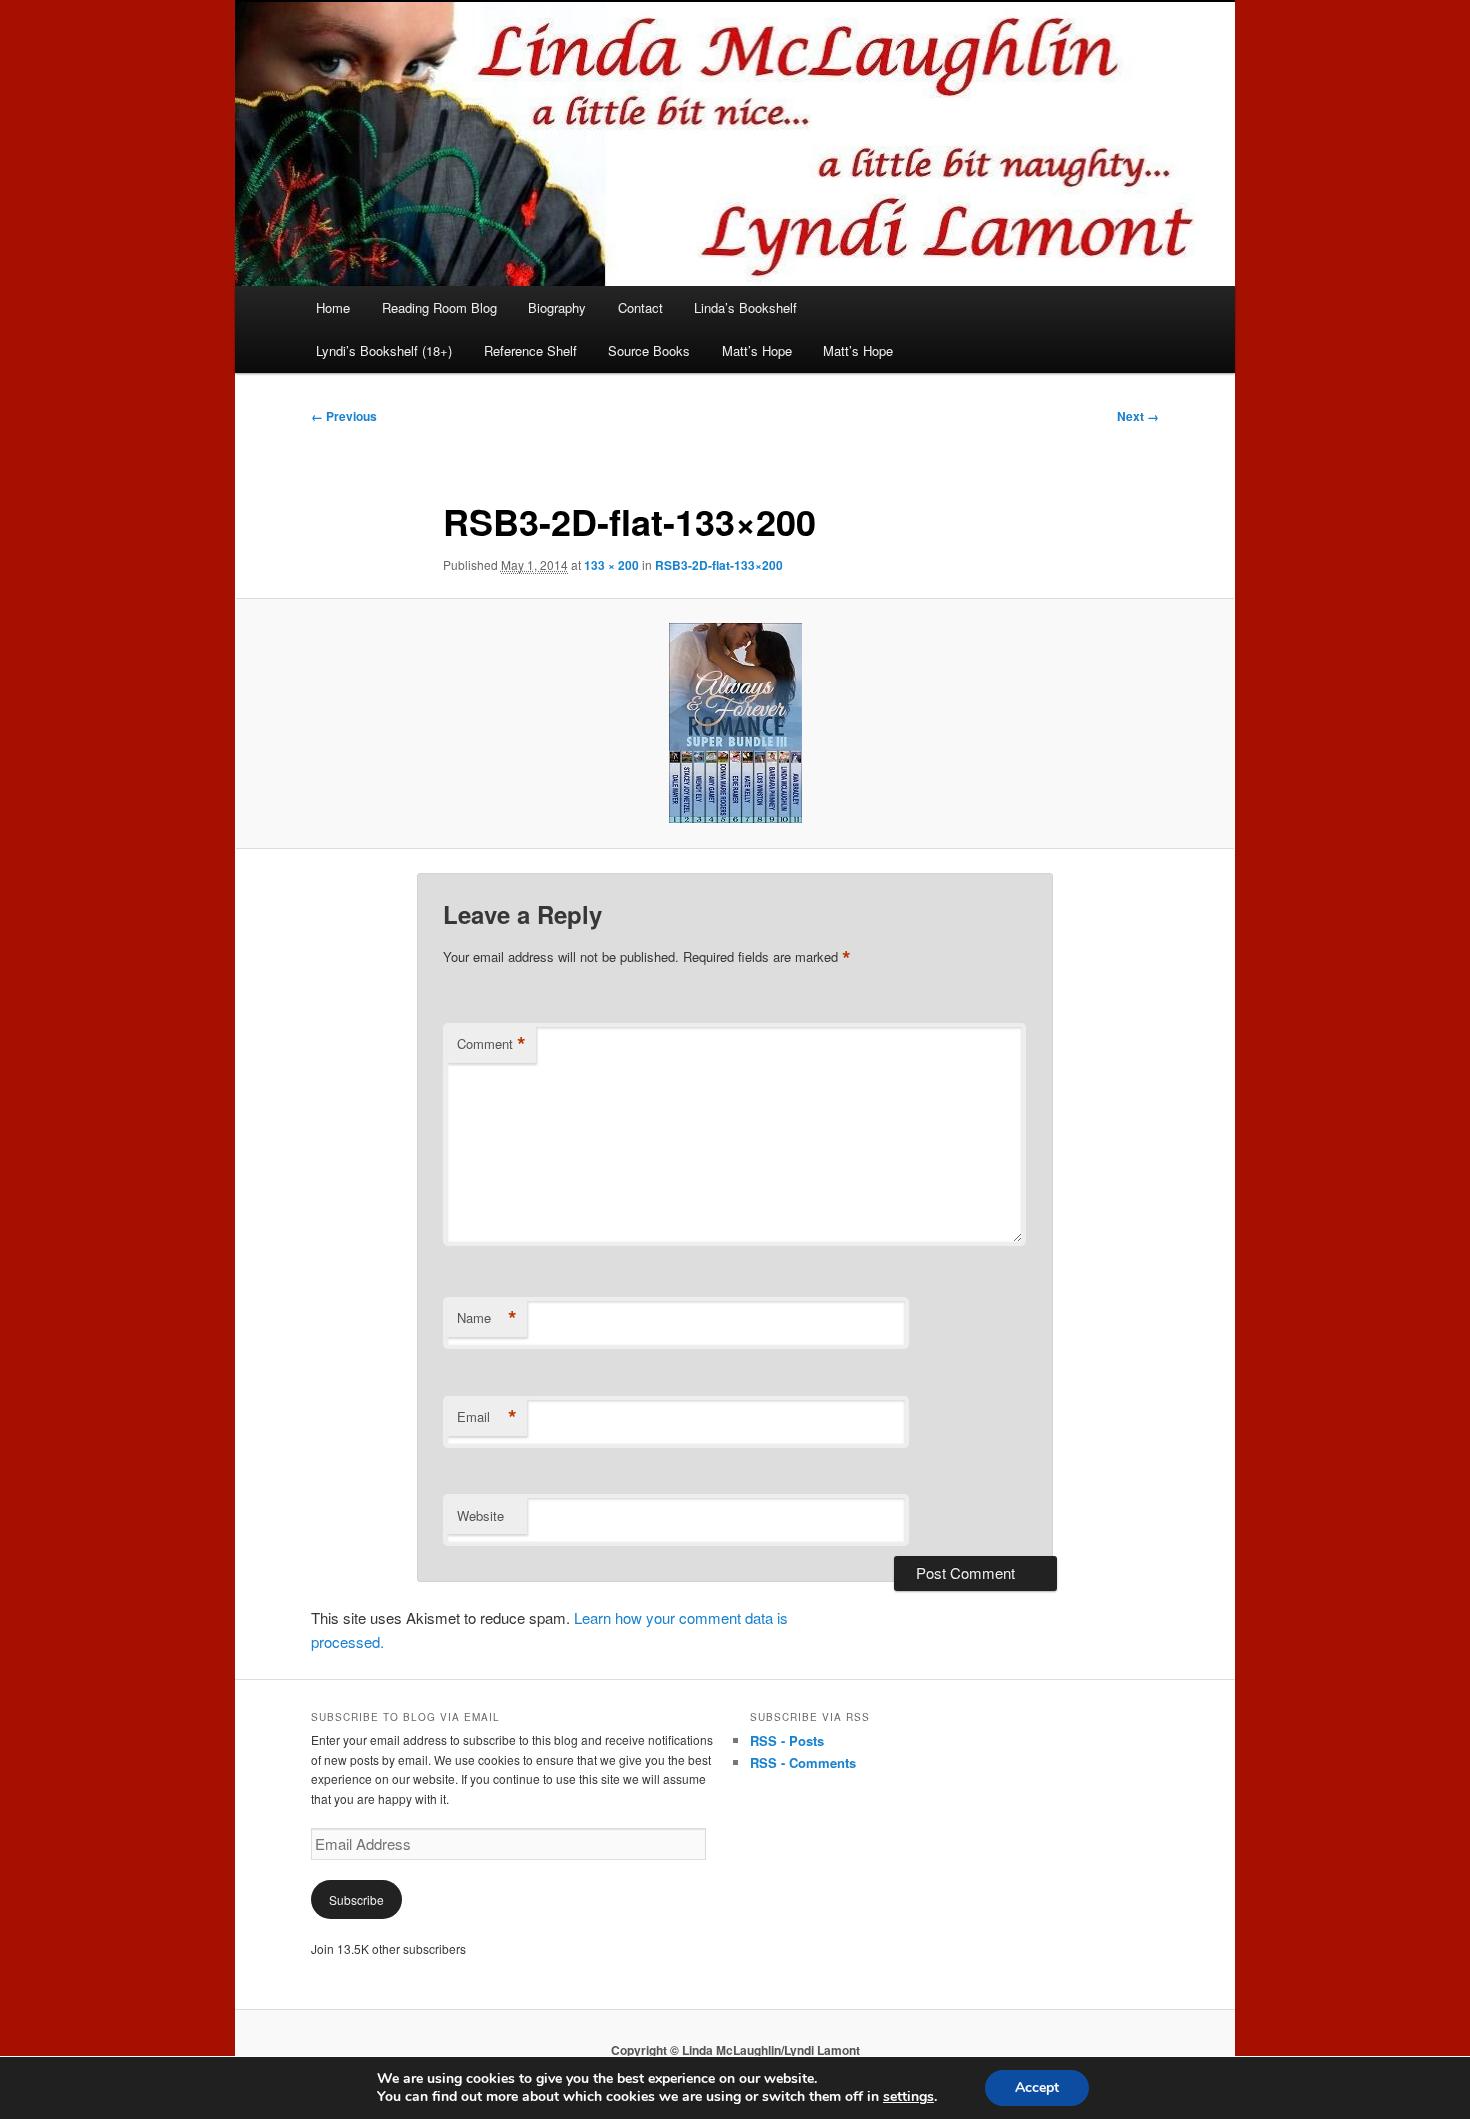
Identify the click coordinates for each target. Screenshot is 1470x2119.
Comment (491, 1044)
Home (333, 307)
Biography (557, 307)
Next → (1138, 416)
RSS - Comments (803, 1762)
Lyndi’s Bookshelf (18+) (384, 350)
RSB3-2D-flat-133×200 (719, 565)
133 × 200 (611, 565)
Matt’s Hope (757, 350)
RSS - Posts (787, 1740)
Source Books (649, 350)
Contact (640, 307)
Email (487, 1417)
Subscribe (356, 1899)
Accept (1037, 2087)
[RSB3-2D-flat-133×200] (735, 723)
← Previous (344, 416)
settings (908, 2097)
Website (480, 1515)
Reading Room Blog (439, 307)
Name (487, 1318)
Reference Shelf (530, 350)
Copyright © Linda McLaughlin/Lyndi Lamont (735, 2050)
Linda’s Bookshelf (745, 307)
